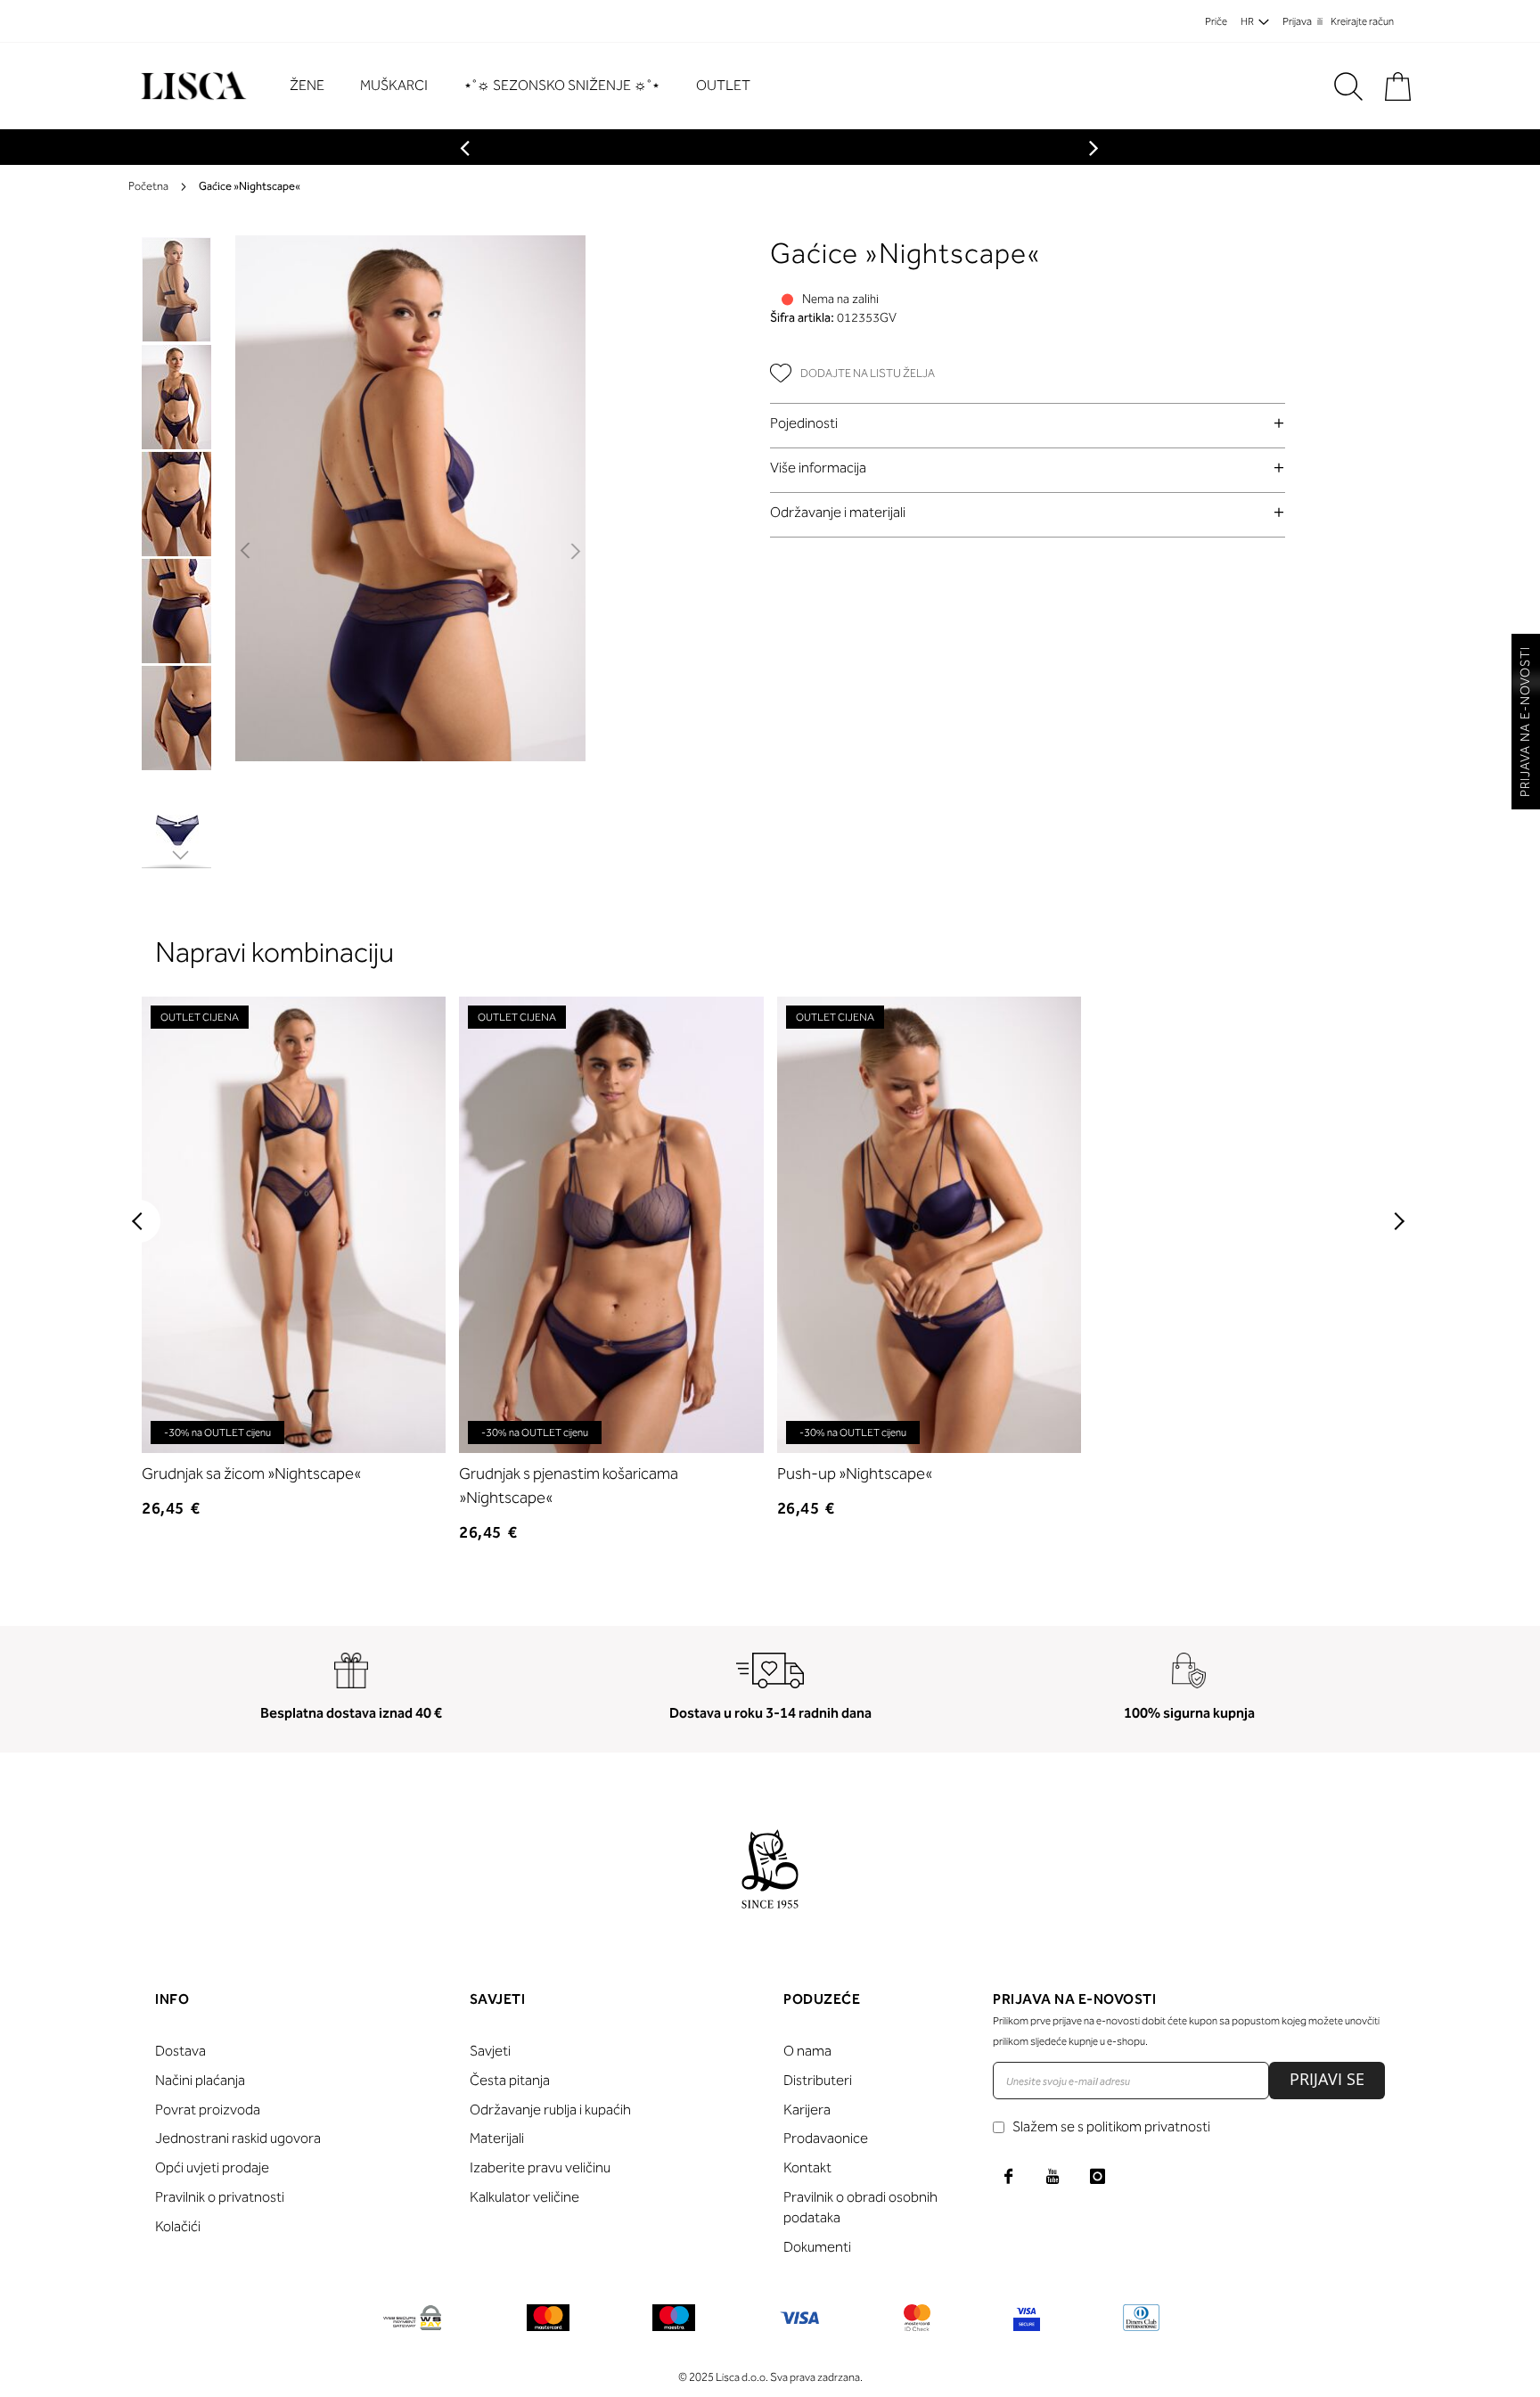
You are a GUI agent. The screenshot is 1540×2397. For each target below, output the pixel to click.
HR (1247, 21)
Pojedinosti (804, 423)
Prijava (1297, 21)
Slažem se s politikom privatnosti (1111, 2126)
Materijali (497, 2138)
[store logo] (191, 86)
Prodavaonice (826, 2138)
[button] (246, 552)
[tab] (1028, 423)
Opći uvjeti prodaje (212, 2167)
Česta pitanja (510, 2080)
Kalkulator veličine (524, 2197)
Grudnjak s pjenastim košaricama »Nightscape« (569, 1486)
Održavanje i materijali (838, 512)
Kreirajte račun (1362, 21)
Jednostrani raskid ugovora (238, 2138)
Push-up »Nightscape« (855, 1473)
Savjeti (490, 2051)
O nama (807, 2051)
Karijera (807, 2110)
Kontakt (807, 2167)
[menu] (529, 86)
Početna (148, 186)
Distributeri (818, 2080)
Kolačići (178, 2226)
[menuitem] (316, 86)
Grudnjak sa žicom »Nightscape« (251, 1473)
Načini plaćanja (200, 2080)
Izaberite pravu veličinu (540, 2167)
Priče (1216, 21)
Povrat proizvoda (208, 2110)
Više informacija (818, 468)
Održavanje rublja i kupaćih (550, 2110)
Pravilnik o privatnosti (220, 2197)
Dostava (180, 2051)
